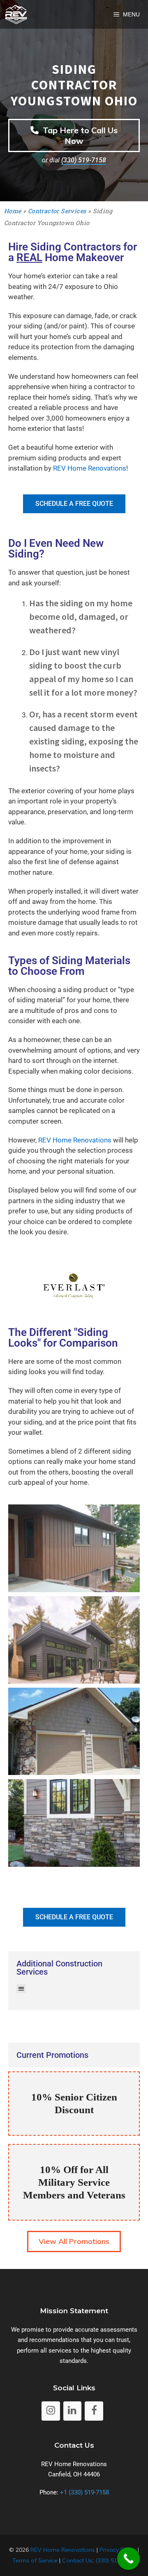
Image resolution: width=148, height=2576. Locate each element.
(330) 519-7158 (84, 160)
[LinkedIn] (73, 2411)
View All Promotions (74, 2241)
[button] (21, 1989)
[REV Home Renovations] (16, 14)
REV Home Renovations (90, 468)
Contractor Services (57, 211)
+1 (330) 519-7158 (84, 2492)
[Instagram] (51, 2411)
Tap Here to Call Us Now (79, 135)
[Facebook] (94, 2411)
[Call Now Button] (128, 2559)
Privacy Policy (118, 2550)
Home (13, 211)
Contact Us (77, 2560)
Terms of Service (35, 2560)
